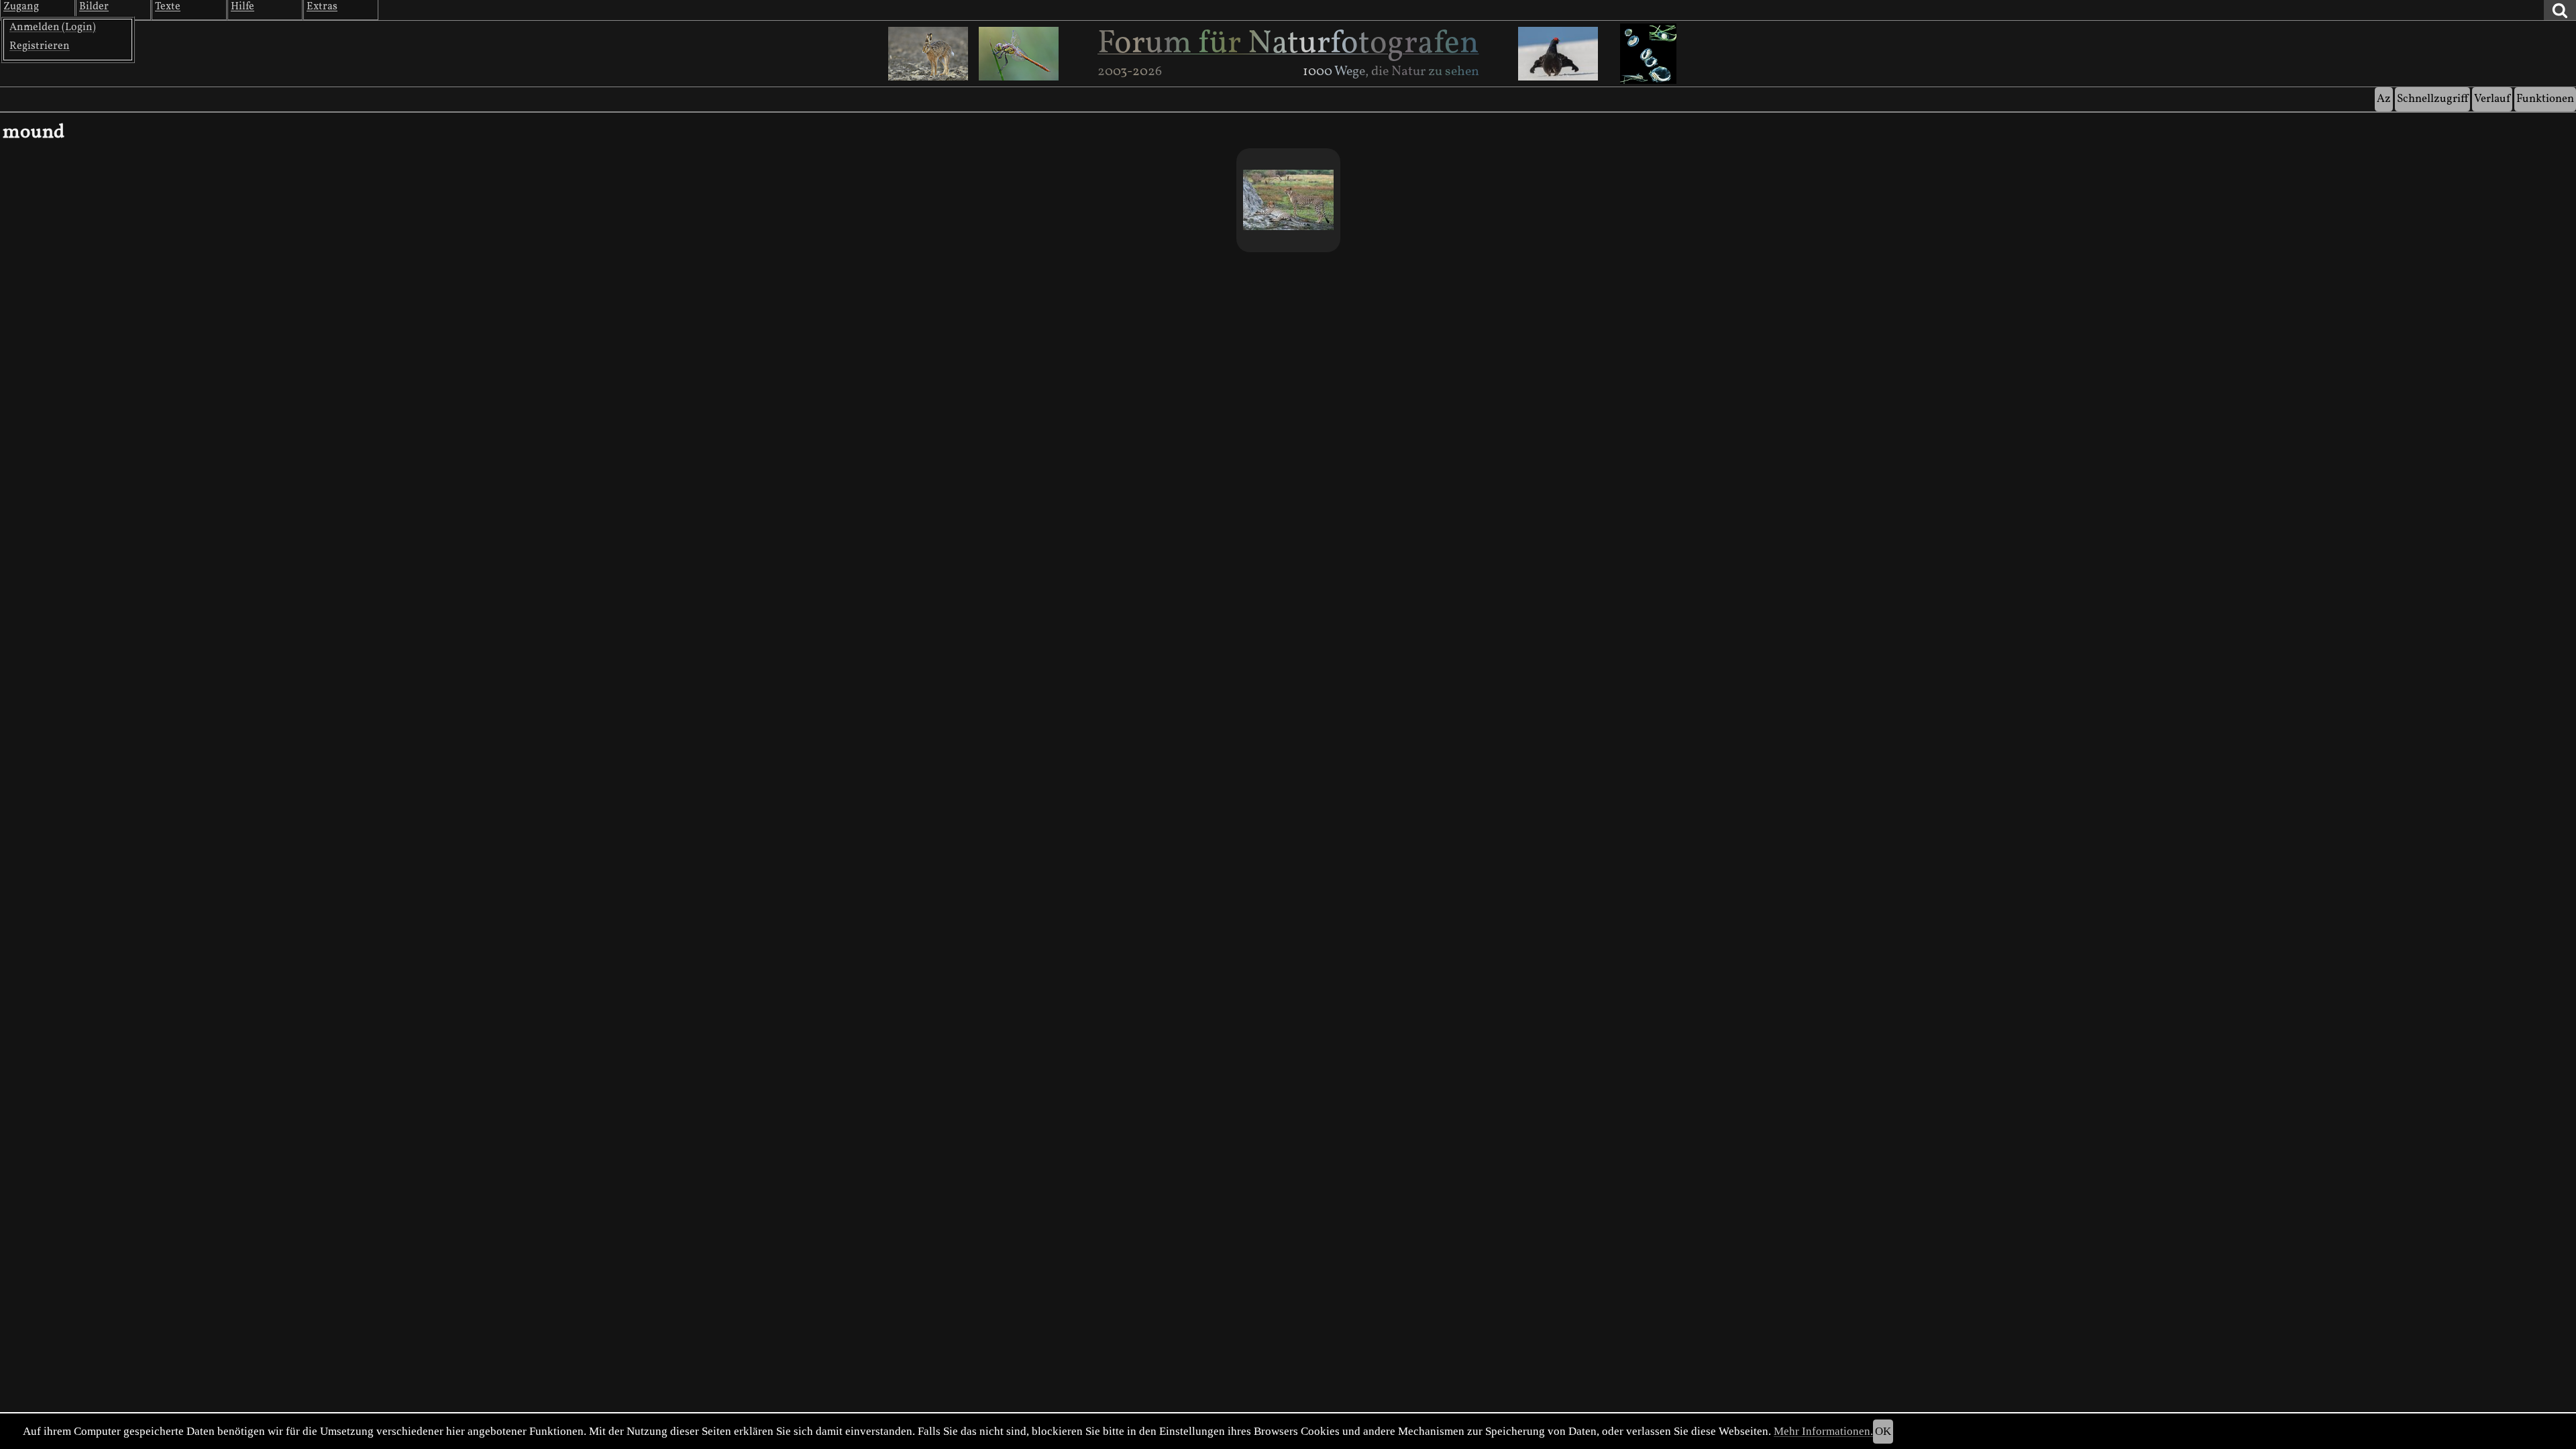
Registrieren (40, 46)
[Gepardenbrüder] (1288, 200)
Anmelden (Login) (53, 28)
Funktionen (2545, 99)
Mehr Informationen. (1823, 1431)
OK (1883, 1431)
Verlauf (2492, 99)
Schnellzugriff (2432, 99)
